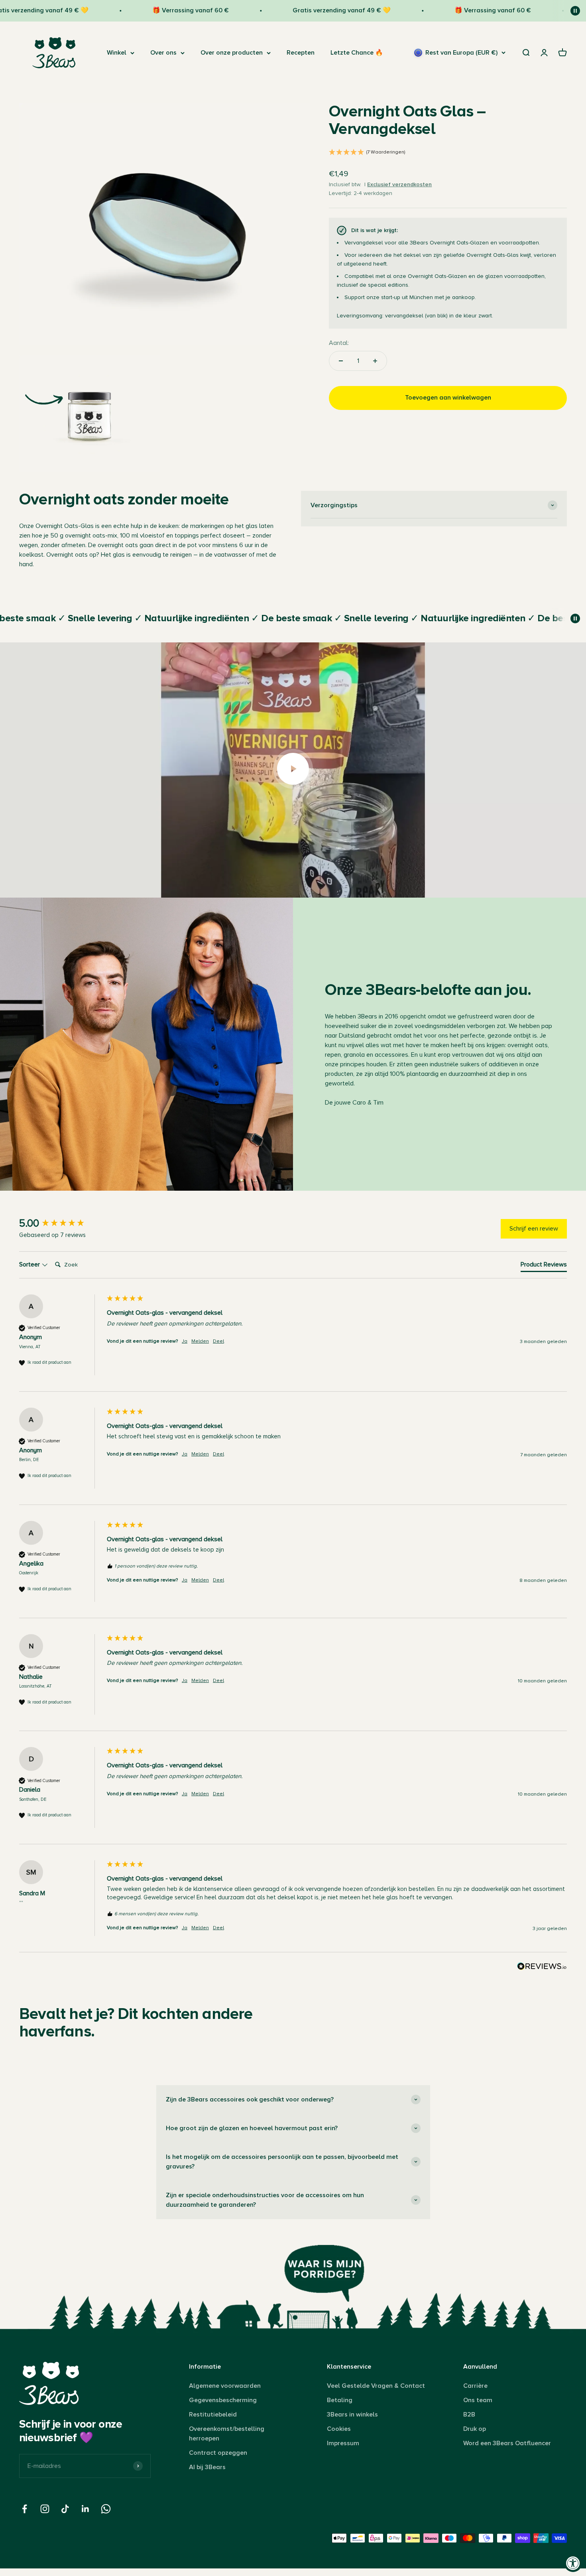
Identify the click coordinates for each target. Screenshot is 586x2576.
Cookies (339, 2429)
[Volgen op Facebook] (25, 2509)
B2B (469, 2415)
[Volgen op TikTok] (65, 2509)
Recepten (301, 53)
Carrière (475, 2386)
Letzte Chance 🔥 (357, 53)
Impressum (343, 2443)
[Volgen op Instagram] (45, 2509)
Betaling (340, 2400)
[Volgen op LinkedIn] (86, 2509)
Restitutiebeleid (213, 2415)
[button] (448, 153)
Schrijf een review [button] (534, 1229)
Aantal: (339, 343)
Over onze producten (232, 53)
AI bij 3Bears (207, 2467)
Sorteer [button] (30, 1264)
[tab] (544, 1266)
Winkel (117, 53)
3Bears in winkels (352, 2415)
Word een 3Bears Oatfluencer (507, 2443)
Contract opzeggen (218, 2453)
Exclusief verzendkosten (399, 184)
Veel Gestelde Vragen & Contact (376, 2386)
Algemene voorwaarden (225, 2386)
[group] (61, 1223)
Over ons (163, 53)
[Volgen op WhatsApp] (106, 2509)
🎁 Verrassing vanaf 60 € (146, 10)
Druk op (475, 2429)
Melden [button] (200, 1341)
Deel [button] (218, 1341)
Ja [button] (185, 1341)
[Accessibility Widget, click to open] (573, 2563)
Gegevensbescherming (223, 2400)
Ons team (478, 2400)
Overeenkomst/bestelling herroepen (227, 2434)
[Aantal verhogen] (375, 361)
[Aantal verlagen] (341, 361)
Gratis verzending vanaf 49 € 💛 (297, 10)
